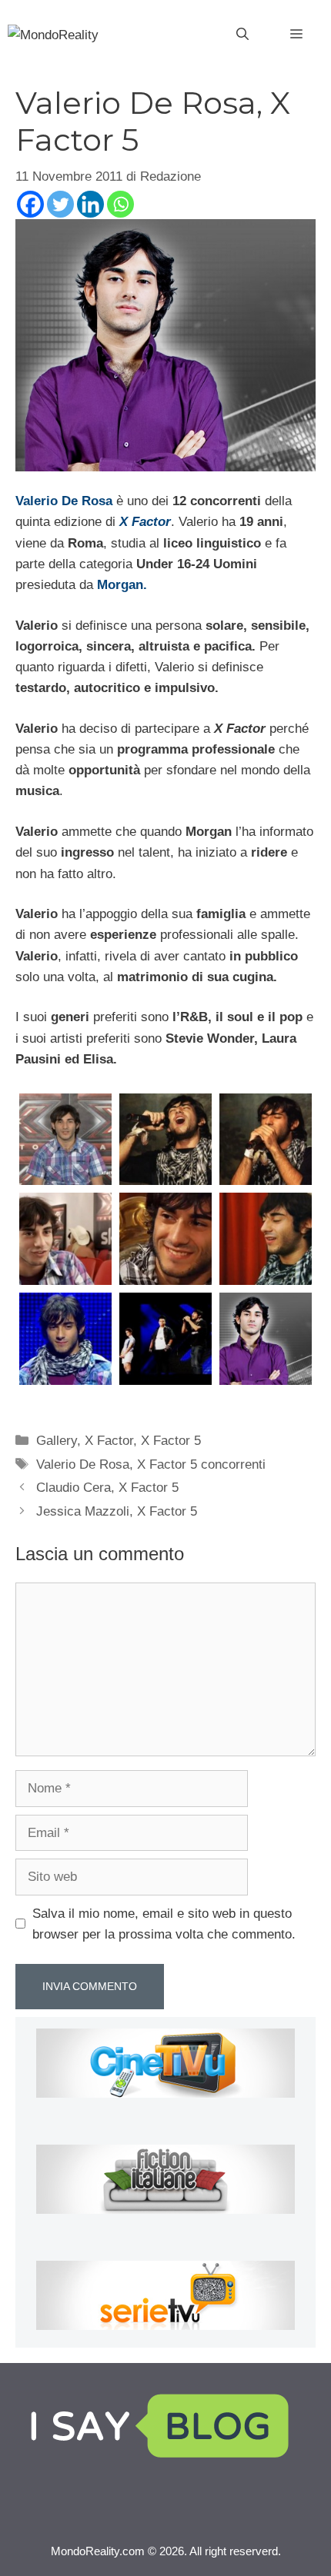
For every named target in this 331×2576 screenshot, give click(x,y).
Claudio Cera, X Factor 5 (107, 1488)
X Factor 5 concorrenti (201, 1464)
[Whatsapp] (120, 204)
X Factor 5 (171, 1441)
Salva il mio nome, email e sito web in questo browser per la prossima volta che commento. (164, 1924)
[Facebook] (30, 204)
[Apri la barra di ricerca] (242, 35)
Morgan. (122, 585)
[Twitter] (60, 204)
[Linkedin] (90, 204)
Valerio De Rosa (64, 501)
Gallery (57, 1441)
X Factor (145, 522)
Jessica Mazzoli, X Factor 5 (117, 1511)
